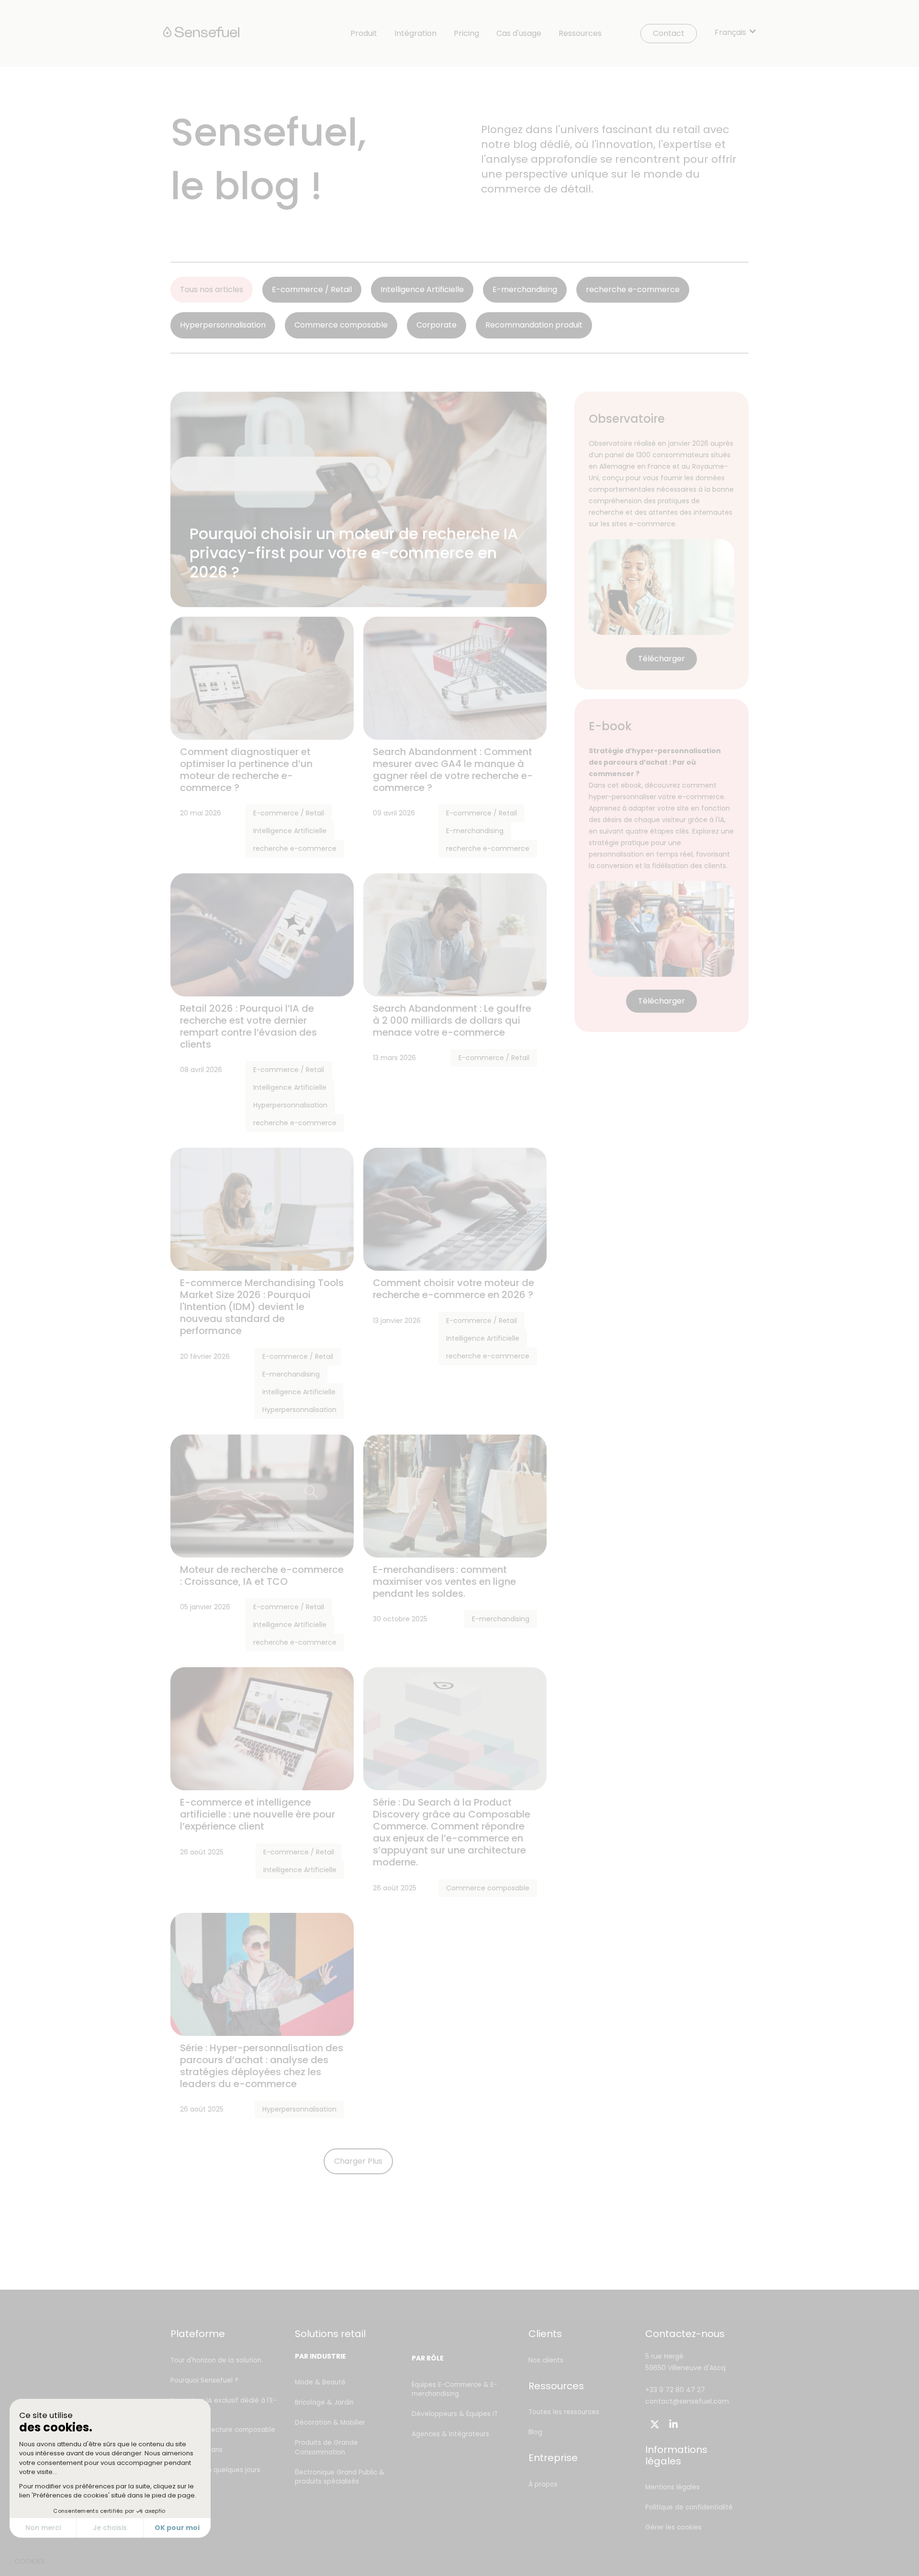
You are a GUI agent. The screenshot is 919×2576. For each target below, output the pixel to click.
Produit (364, 34)
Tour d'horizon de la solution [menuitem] (216, 2360)
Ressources (580, 34)
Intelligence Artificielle (422, 289)
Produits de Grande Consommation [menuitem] (326, 2447)
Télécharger (661, 659)
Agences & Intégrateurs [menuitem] (450, 2434)
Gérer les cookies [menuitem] (673, 2527)
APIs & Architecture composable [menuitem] (223, 2430)
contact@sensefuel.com (687, 2401)
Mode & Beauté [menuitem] (320, 2382)
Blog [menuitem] (535, 2432)
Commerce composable (341, 325)
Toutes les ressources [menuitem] (564, 2412)
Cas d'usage (519, 34)
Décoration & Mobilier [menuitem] (330, 2423)
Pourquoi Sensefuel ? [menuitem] (204, 2380)
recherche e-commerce (633, 289)
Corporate (437, 325)
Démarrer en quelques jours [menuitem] (215, 2470)
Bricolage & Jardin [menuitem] (324, 2402)
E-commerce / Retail (312, 289)
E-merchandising (525, 289)
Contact (669, 33)
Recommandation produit (534, 325)
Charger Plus (358, 2161)
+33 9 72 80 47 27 (675, 2390)
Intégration (415, 34)
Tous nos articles (212, 289)
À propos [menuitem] (543, 2484)
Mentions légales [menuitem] (672, 2487)
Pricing (466, 34)
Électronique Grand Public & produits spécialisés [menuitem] (340, 2477)
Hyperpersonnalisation (223, 325)
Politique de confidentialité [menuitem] (689, 2507)
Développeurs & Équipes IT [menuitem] (455, 2414)
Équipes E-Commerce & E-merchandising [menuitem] (454, 2390)
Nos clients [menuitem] (546, 2360)
